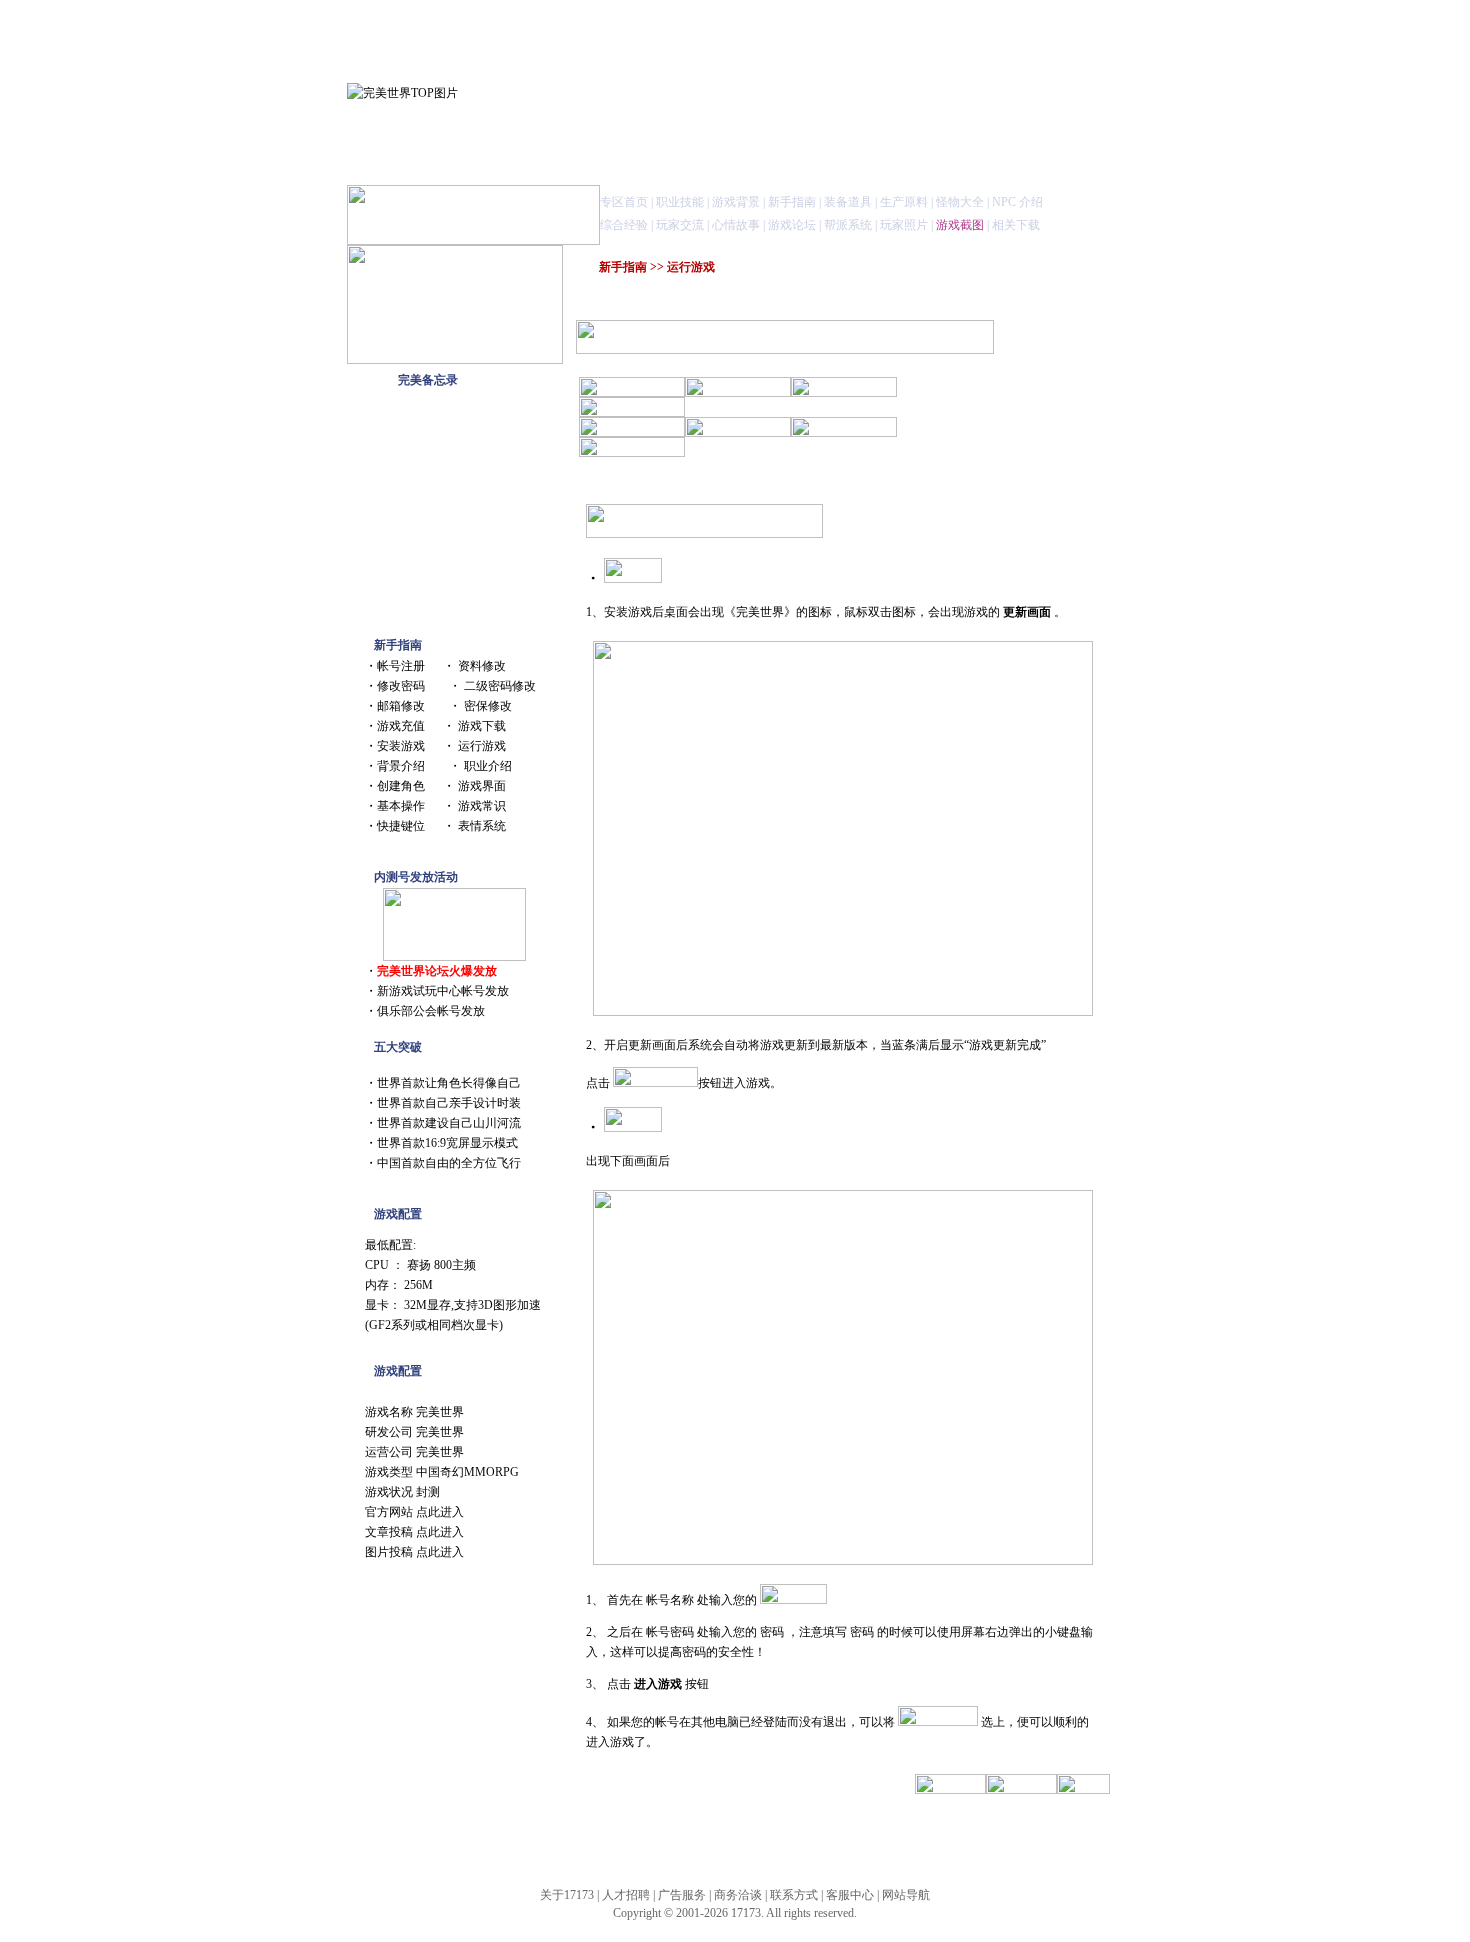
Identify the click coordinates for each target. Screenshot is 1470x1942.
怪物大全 (960, 202)
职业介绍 (488, 766)
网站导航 (906, 1895)
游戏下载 (482, 726)
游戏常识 (482, 806)
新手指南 (792, 202)
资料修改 (482, 666)
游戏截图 (960, 225)
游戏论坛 (792, 225)
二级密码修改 (500, 686)
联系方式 (794, 1895)
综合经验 (624, 225)
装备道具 (848, 202)
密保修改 (488, 706)
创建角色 (401, 786)
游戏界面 (482, 786)
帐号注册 (401, 666)
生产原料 (904, 202)
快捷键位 (401, 826)
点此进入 (440, 1512)
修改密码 (401, 686)
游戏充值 (401, 726)
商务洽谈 (738, 1895)
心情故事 (736, 225)
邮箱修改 (401, 706)
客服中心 (850, 1895)
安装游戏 (401, 746)
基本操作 (401, 806)
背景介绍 (401, 766)
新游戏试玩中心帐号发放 (443, 991)
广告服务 (682, 1895)
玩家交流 (680, 225)
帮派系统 (848, 225)
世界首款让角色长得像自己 (449, 1083)
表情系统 (482, 826)
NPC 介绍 (1017, 202)
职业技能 (680, 202)
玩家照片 (904, 225)
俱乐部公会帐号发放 (431, 1011)
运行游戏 (482, 746)
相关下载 (1016, 225)
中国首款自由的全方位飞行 (449, 1163)
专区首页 (624, 202)
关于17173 (567, 1895)
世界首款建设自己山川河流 (449, 1123)
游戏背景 (736, 202)
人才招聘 (626, 1895)
